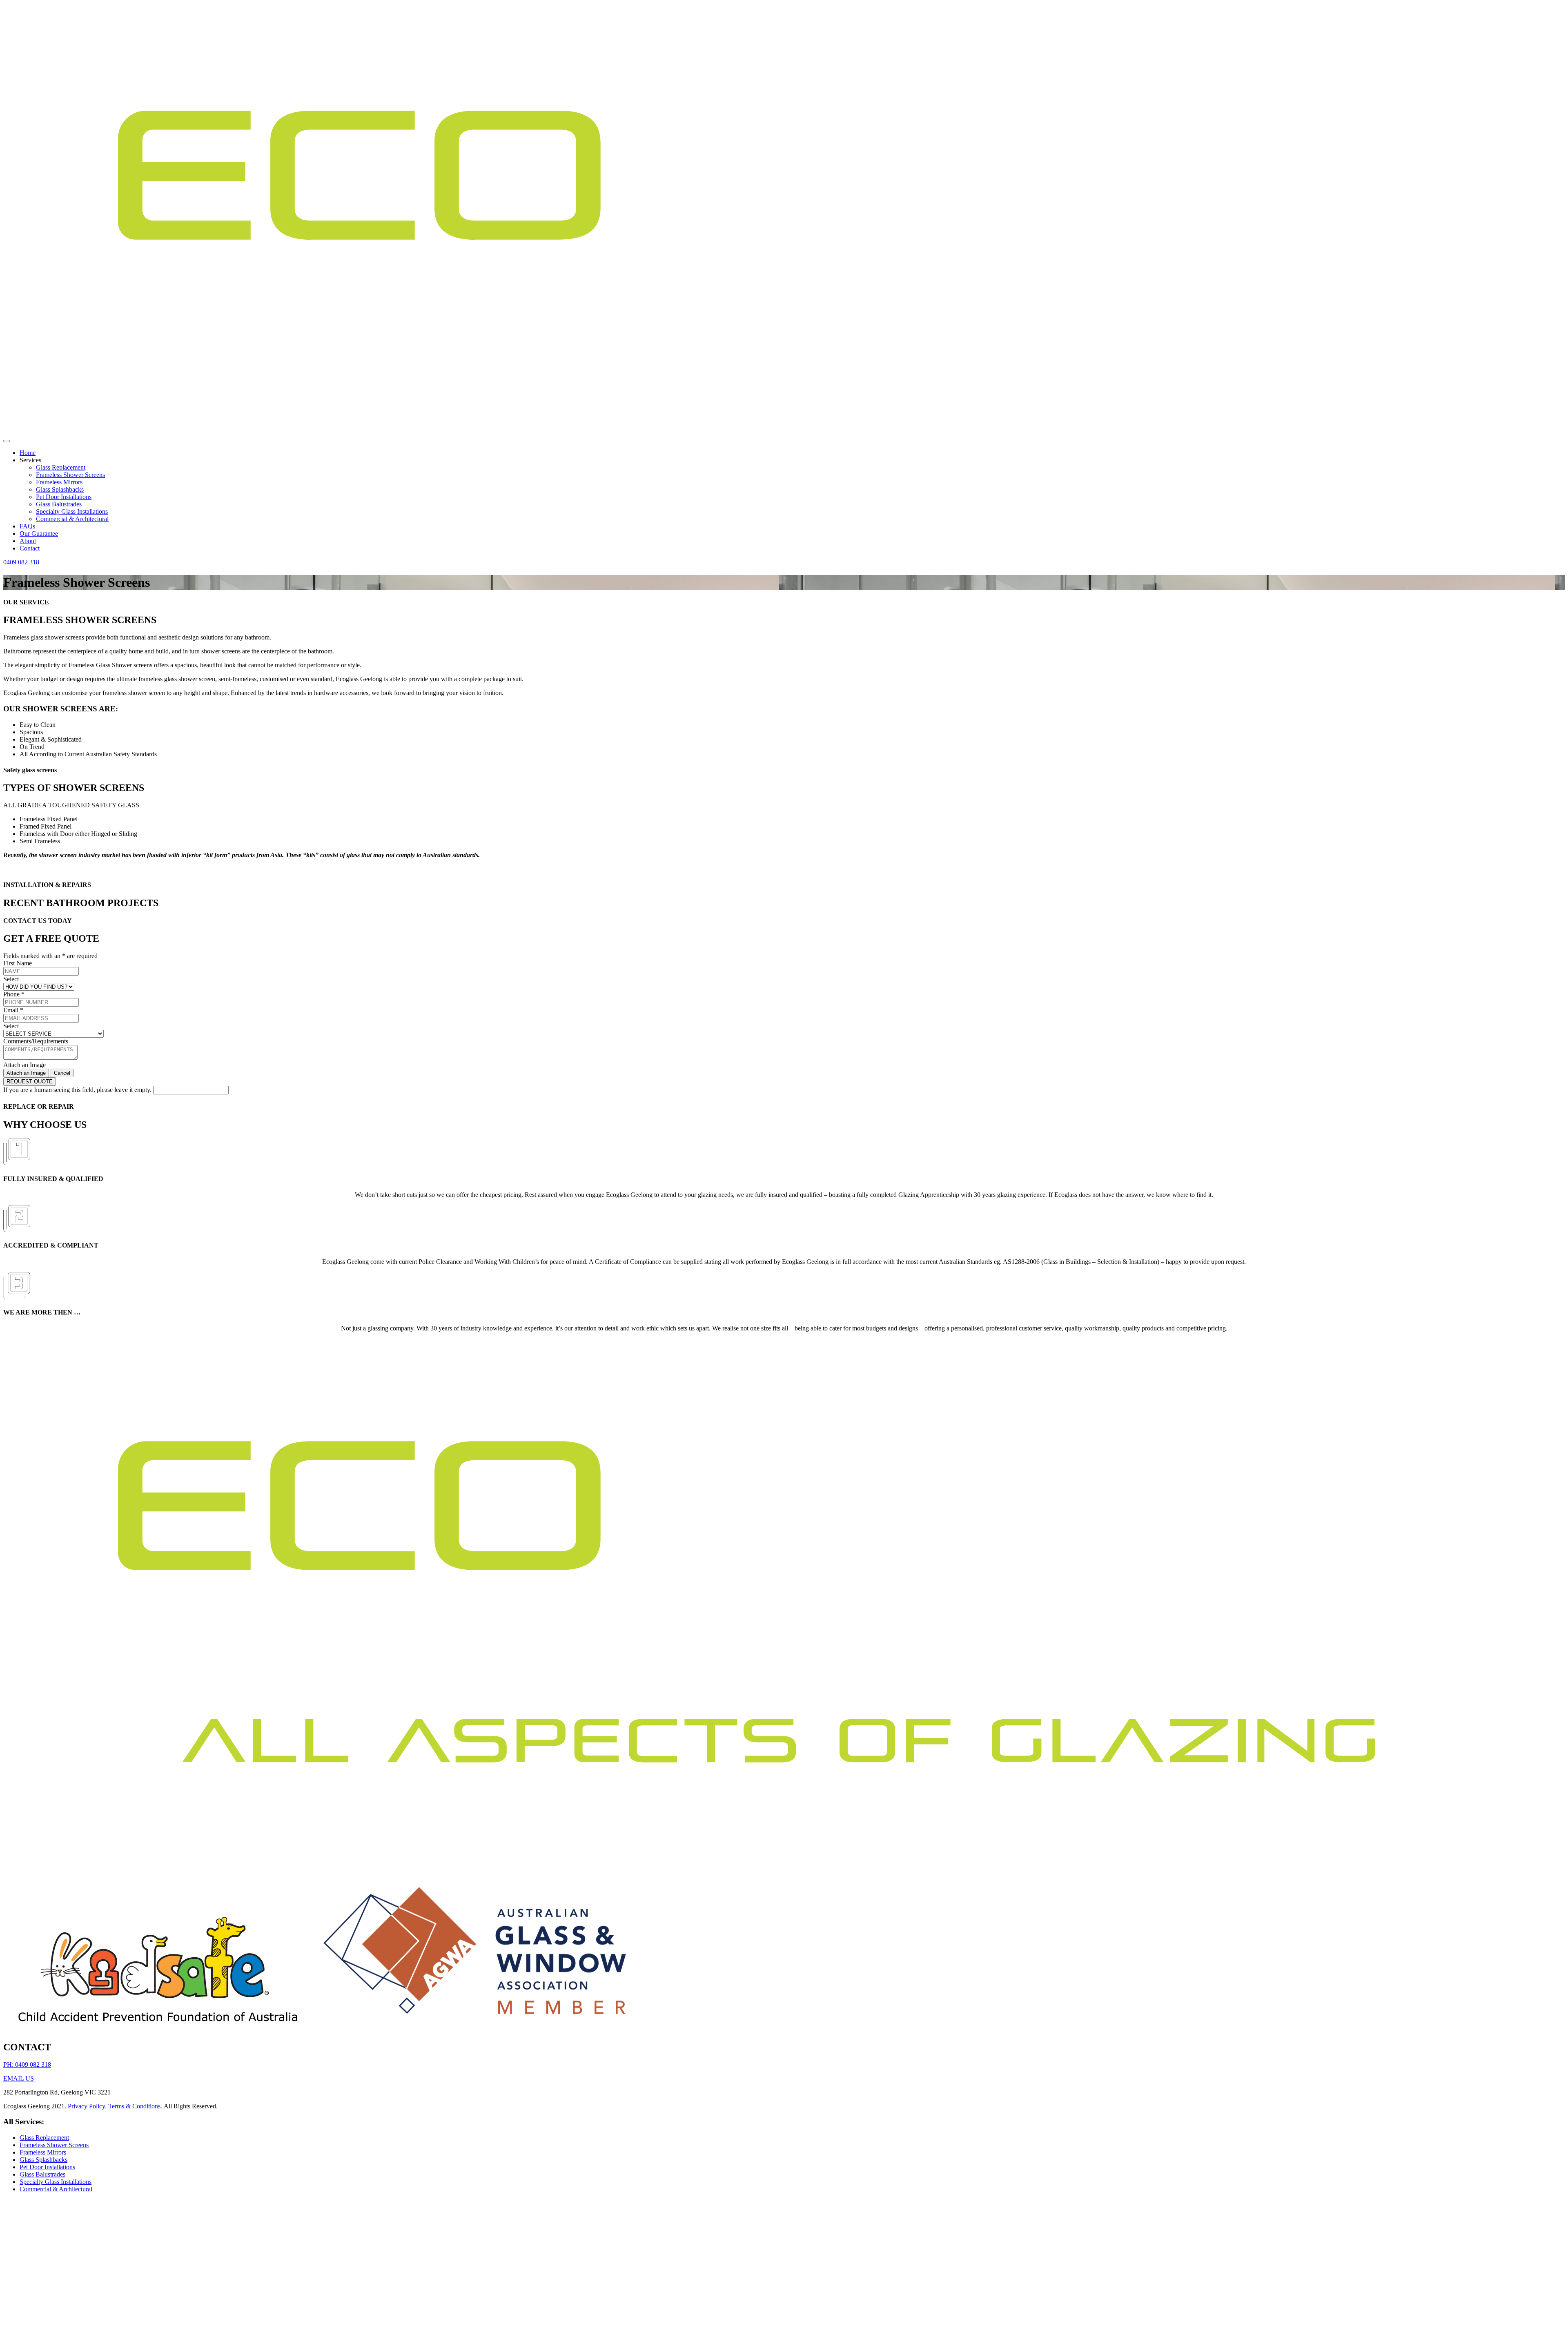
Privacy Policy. (87, 2106)
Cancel (62, 1073)
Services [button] (30, 460)
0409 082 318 (21, 562)
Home (28, 453)
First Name (18, 963)
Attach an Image (24, 1065)
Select (11, 979)
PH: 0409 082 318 (27, 2064)
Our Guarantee (39, 534)
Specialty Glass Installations (72, 511)
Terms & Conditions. (135, 2106)
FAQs (27, 526)
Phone (14, 994)
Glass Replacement (61, 467)
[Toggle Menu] (7, 441)
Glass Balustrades (59, 504)
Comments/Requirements (36, 1041)
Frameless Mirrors (59, 482)
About (28, 541)
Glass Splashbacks (60, 489)
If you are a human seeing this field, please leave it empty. (78, 1090)
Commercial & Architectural (72, 519)
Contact (30, 548)
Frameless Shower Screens (70, 475)
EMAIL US (19, 2078)
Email (13, 1010)
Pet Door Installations (64, 497)
